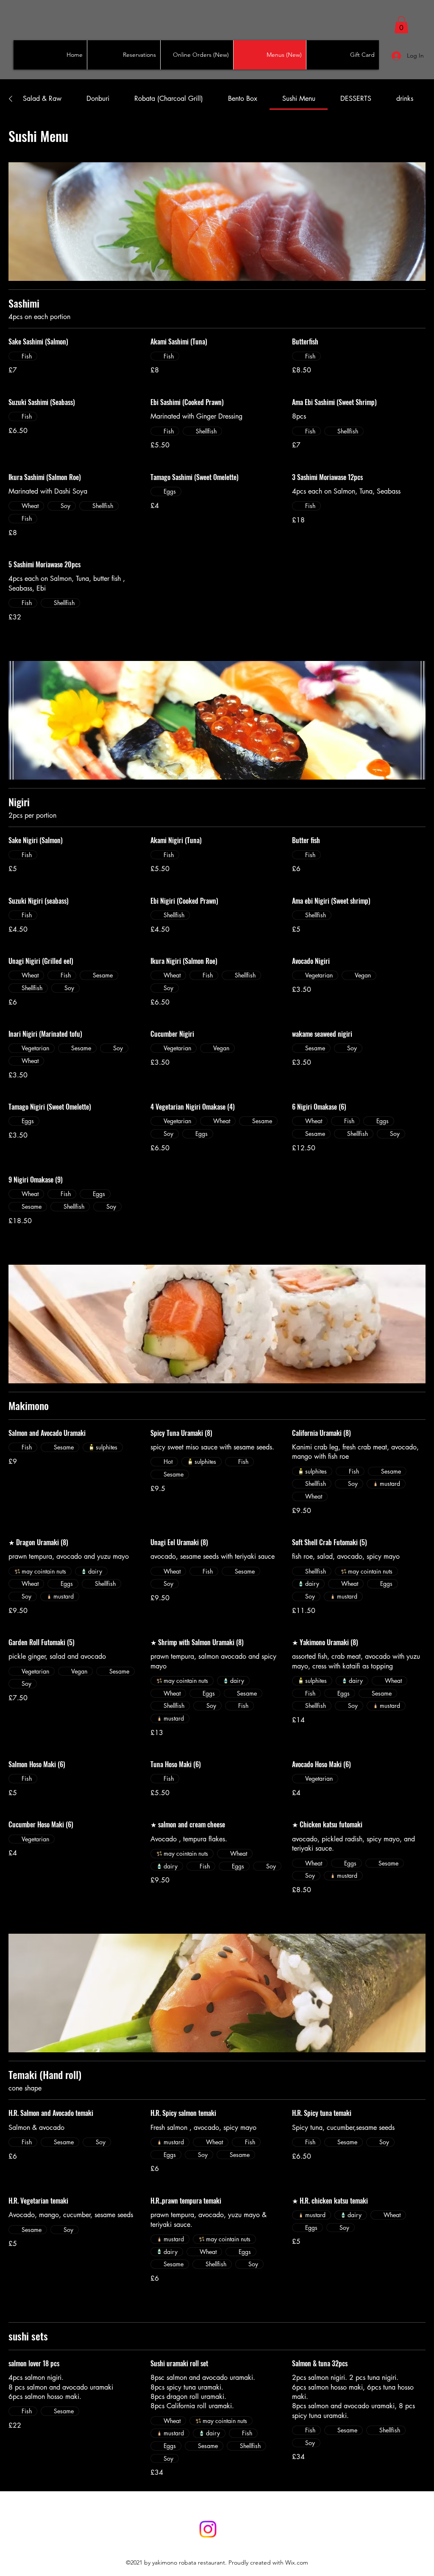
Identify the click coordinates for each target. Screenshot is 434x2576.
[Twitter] (208, 2529)
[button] (401, 25)
